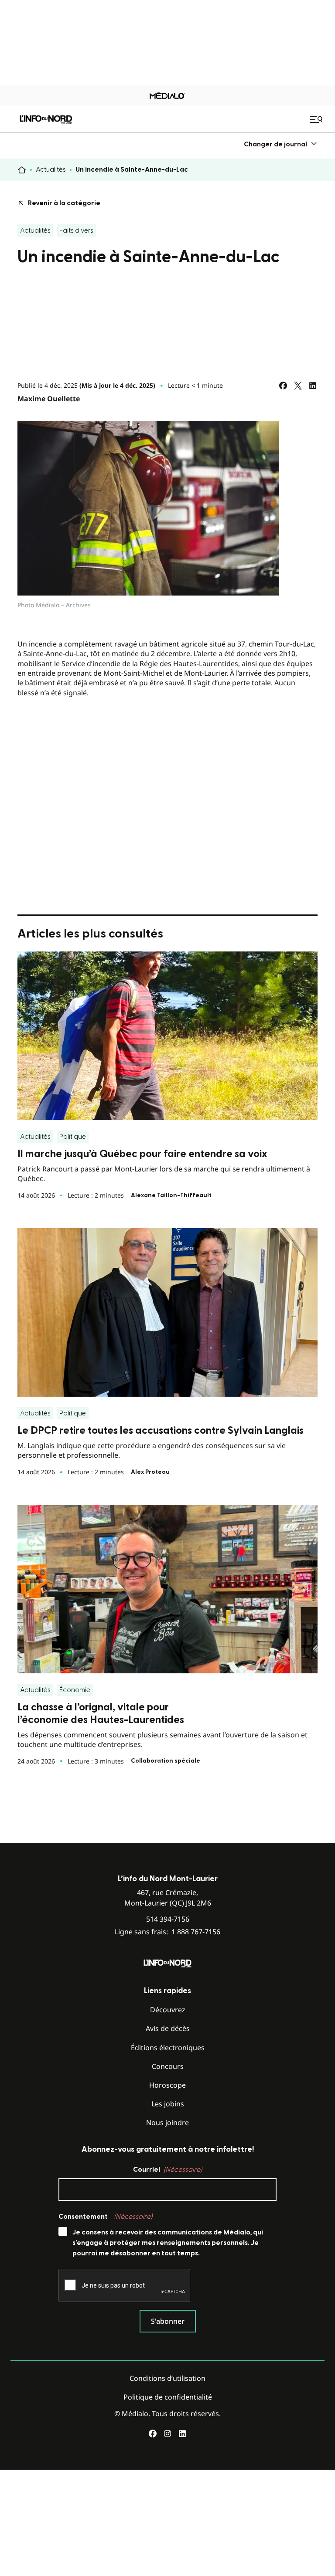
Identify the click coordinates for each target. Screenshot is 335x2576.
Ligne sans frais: (167, 1932)
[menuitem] (281, 144)
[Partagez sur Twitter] (298, 386)
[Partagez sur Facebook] (283, 386)
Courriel (167, 2170)
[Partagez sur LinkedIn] (313, 386)
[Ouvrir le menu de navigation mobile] (317, 119)
